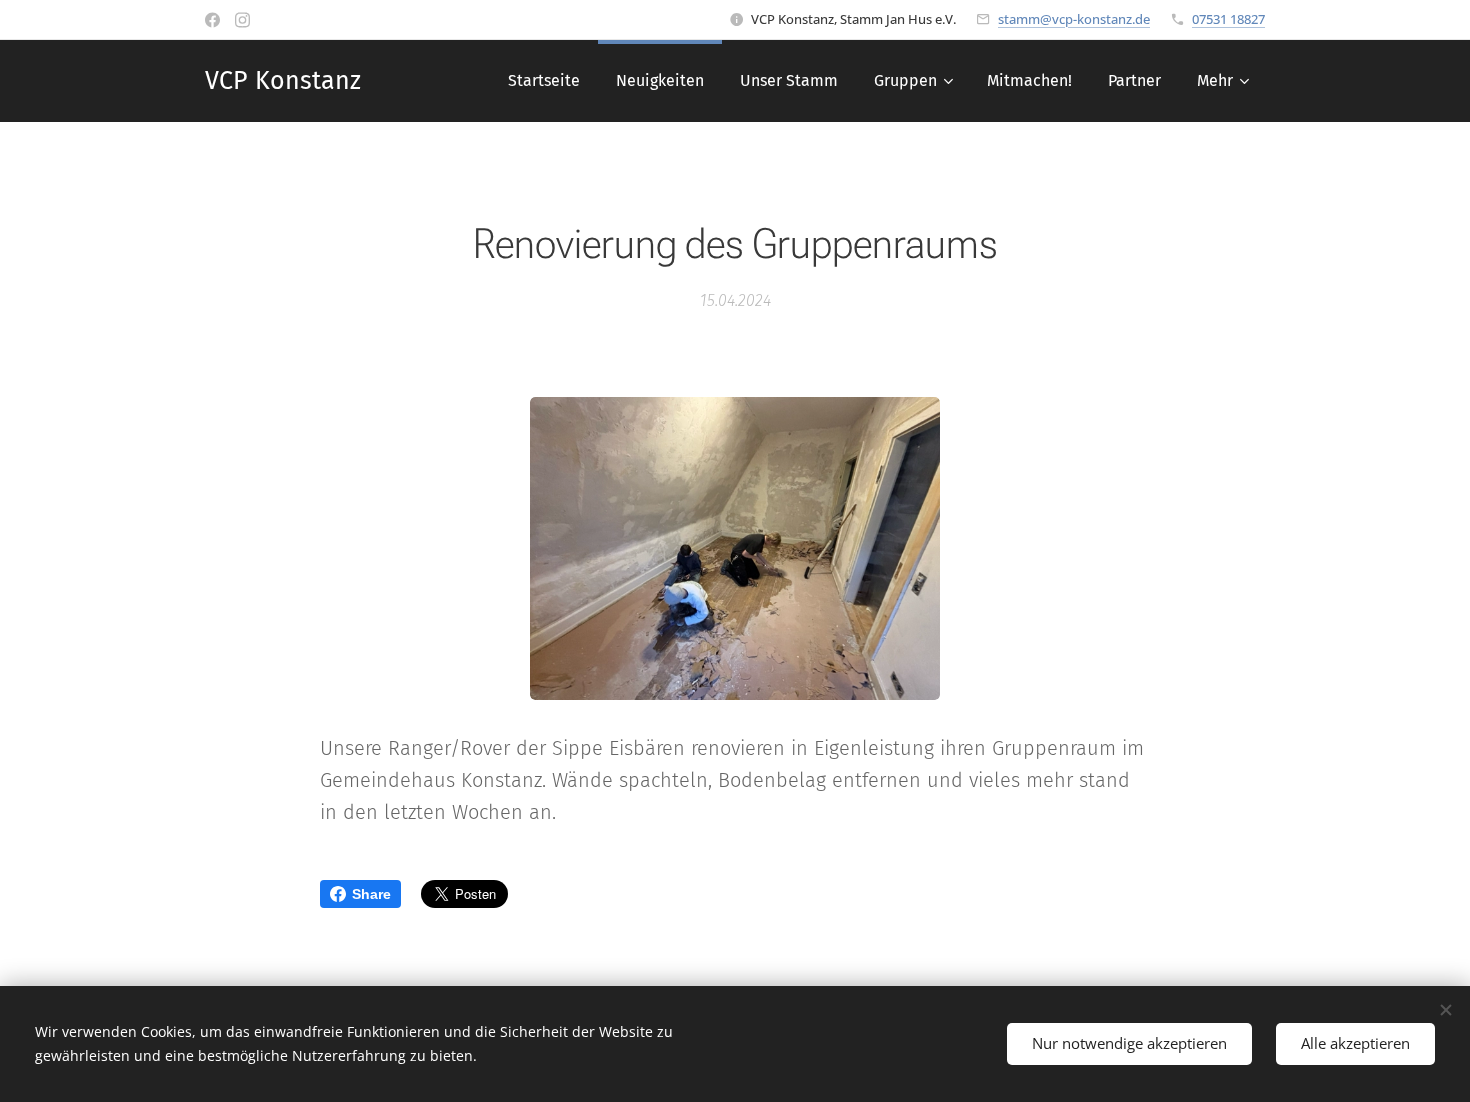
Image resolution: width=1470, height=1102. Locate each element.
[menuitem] (544, 81)
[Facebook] (212, 20)
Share (371, 894)
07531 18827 (1228, 19)
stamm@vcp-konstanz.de (1074, 19)
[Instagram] (242, 20)
